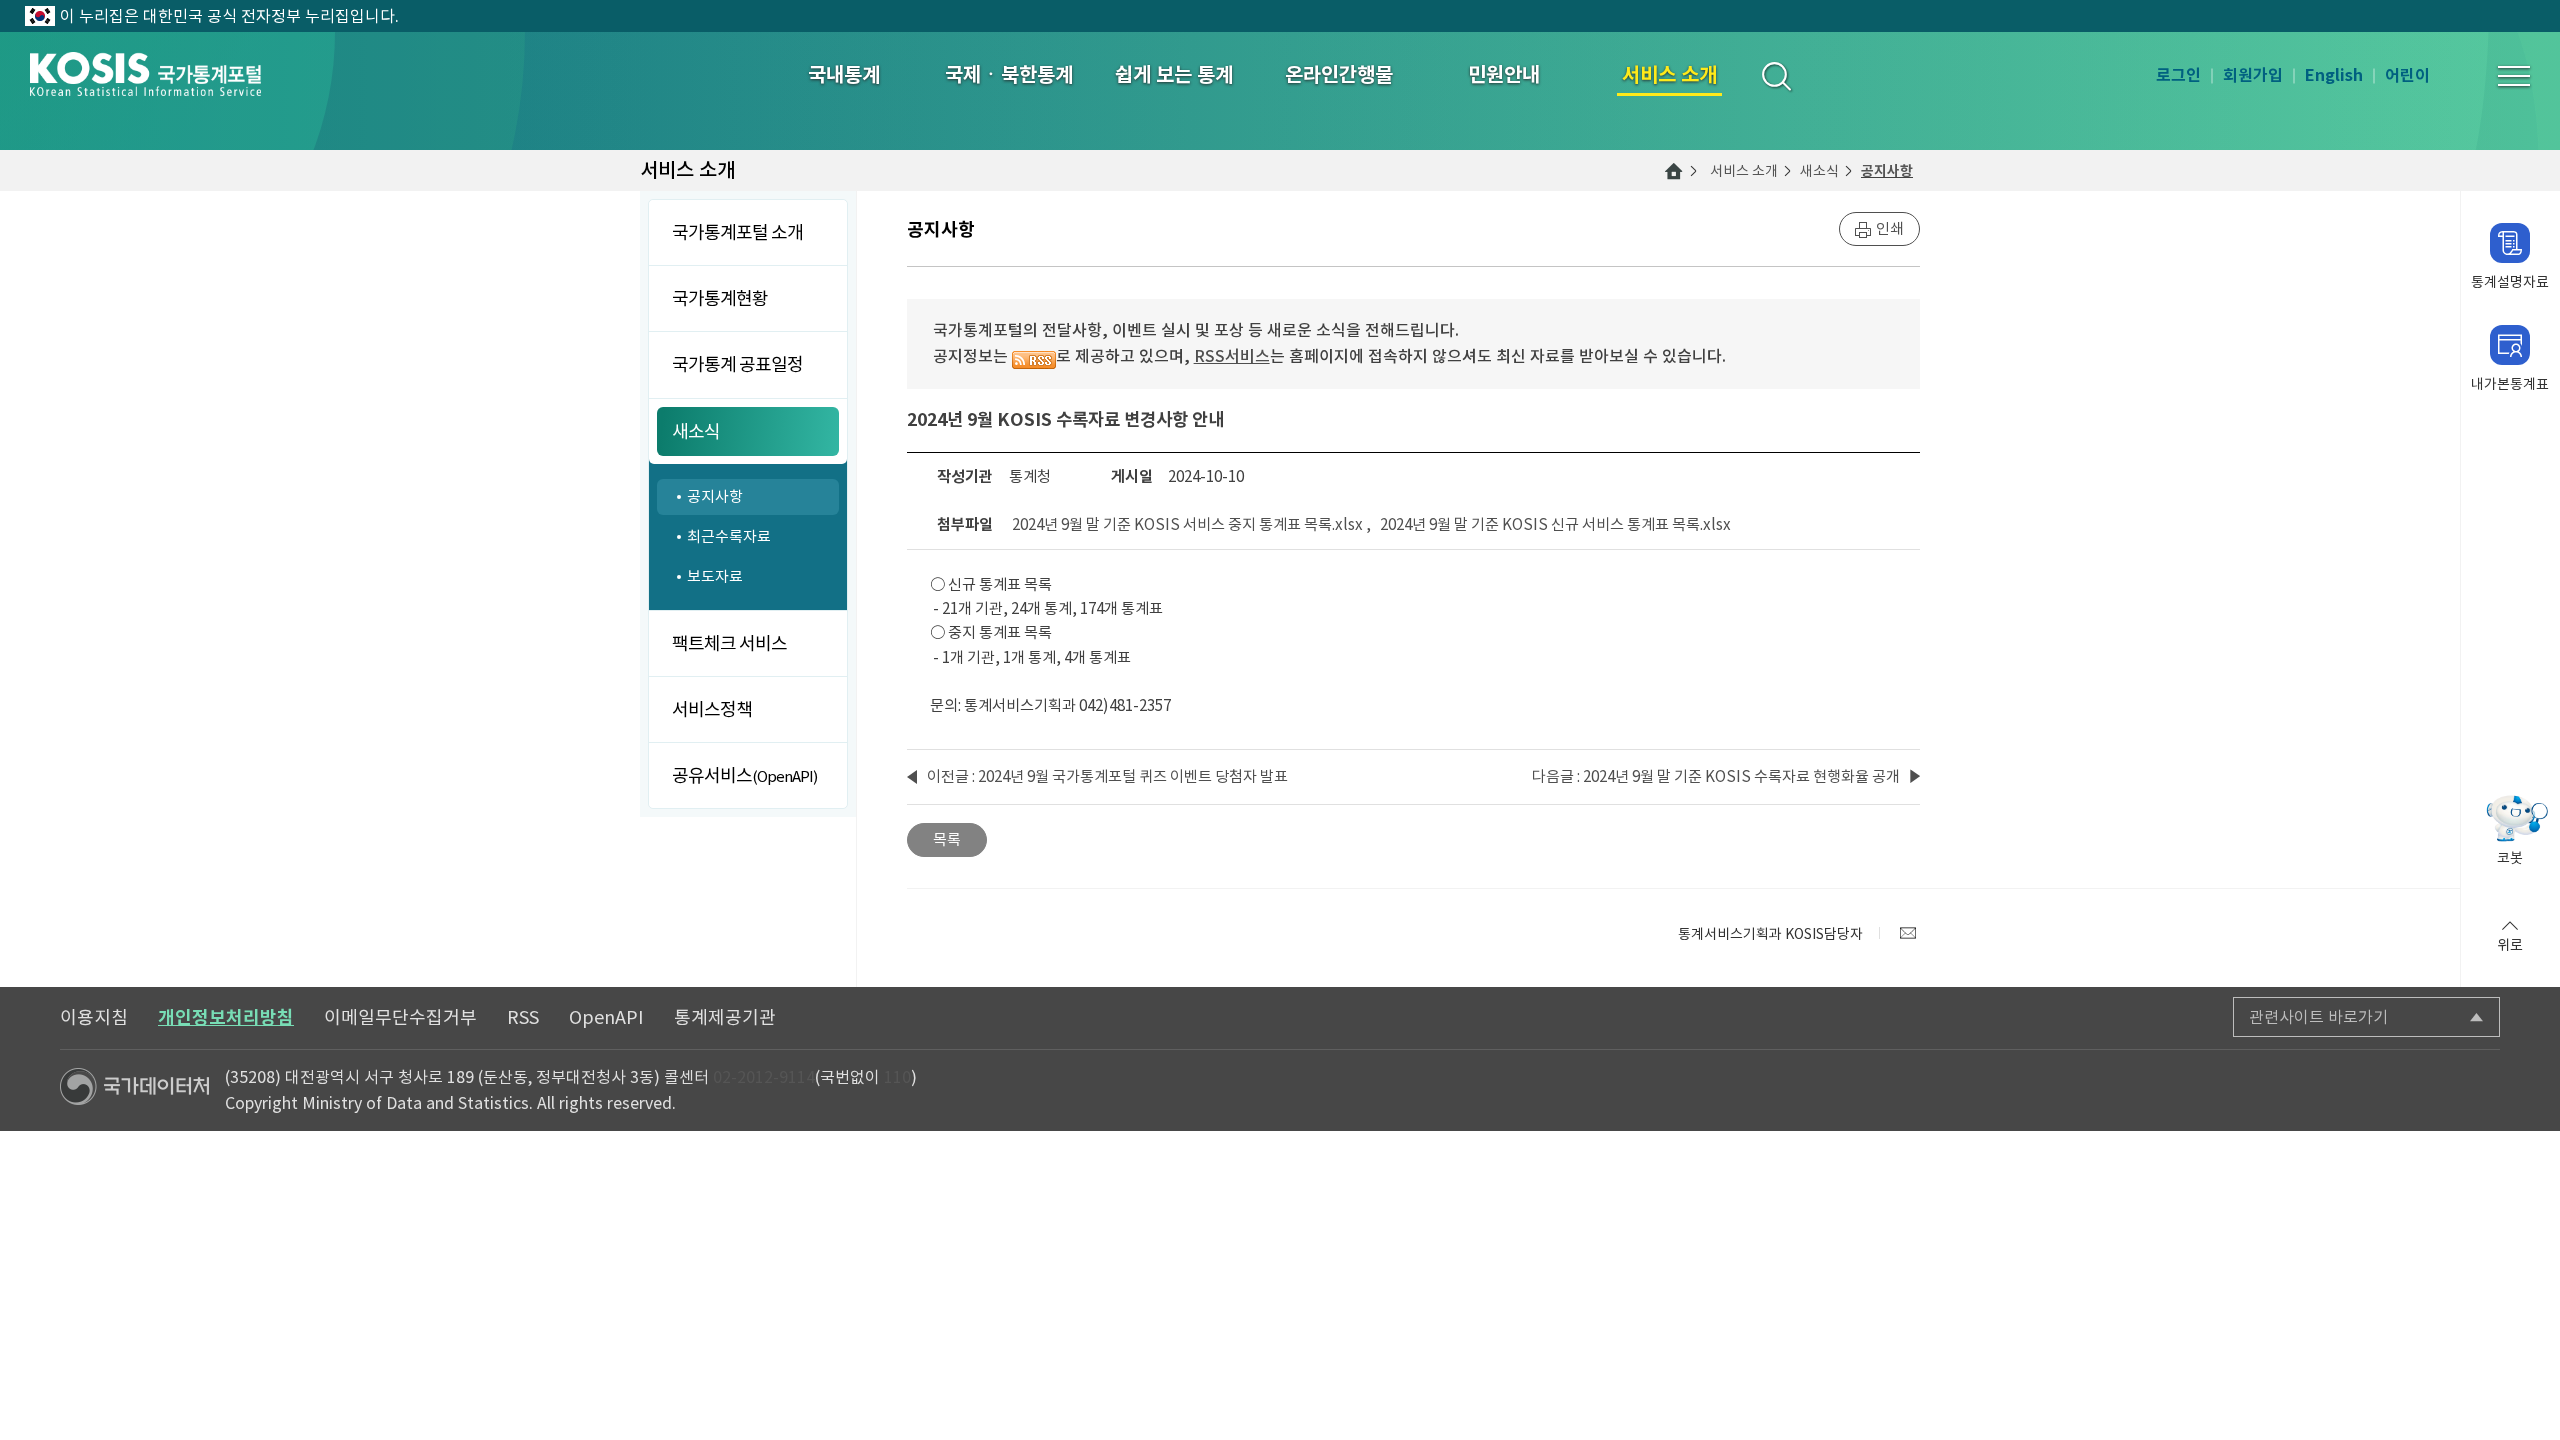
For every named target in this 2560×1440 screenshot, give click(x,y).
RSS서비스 (1232, 356)
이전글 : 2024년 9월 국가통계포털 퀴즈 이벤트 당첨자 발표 (1107, 776)
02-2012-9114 (764, 1077)
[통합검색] (1775, 75)
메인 (1674, 171)
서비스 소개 (1744, 171)
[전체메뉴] (2514, 76)
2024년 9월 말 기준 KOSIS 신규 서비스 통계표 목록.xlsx (1555, 524)
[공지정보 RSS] (1034, 356)
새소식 (1819, 171)
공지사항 (1887, 171)
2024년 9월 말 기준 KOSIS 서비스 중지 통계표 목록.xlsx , (1194, 524)
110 (897, 1077)
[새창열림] (1908, 933)
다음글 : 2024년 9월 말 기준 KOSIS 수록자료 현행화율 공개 (1716, 776)
